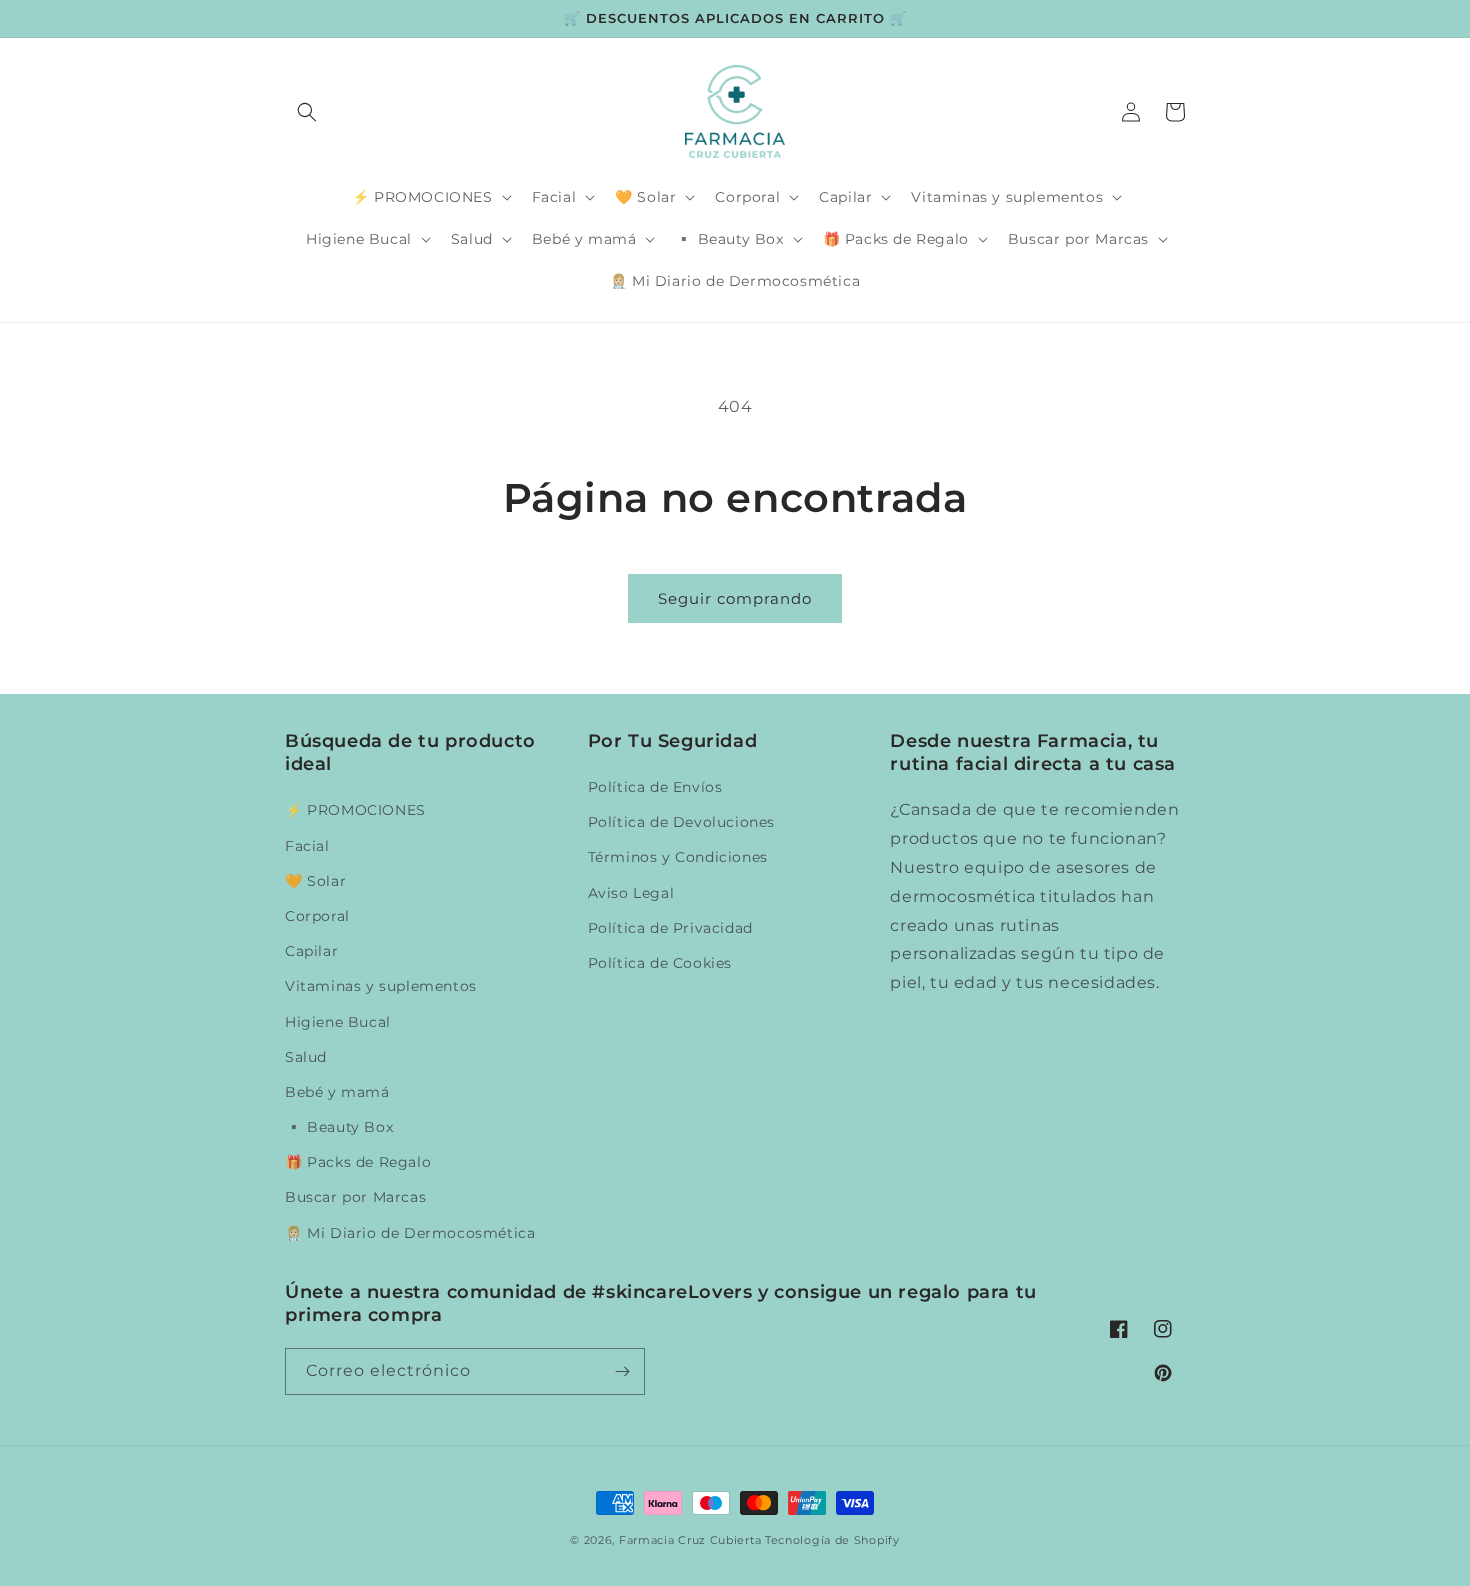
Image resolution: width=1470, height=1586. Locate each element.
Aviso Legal (631, 893)
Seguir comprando (735, 598)
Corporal (317, 916)
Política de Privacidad (670, 928)
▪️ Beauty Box (339, 1127)
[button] (307, 112)
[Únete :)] (622, 1371)
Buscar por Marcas (355, 1197)
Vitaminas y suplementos (381, 986)
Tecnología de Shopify (832, 1540)
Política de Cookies (660, 963)
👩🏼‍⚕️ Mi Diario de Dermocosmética (410, 1233)
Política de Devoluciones (681, 822)
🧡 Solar (315, 881)
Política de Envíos (655, 787)
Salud (306, 1057)
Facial (307, 846)
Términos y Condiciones (678, 857)
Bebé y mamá (337, 1092)
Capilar (311, 951)
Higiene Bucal (338, 1022)
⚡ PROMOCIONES (355, 810)
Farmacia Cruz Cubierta (690, 1540)
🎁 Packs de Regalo (358, 1162)
